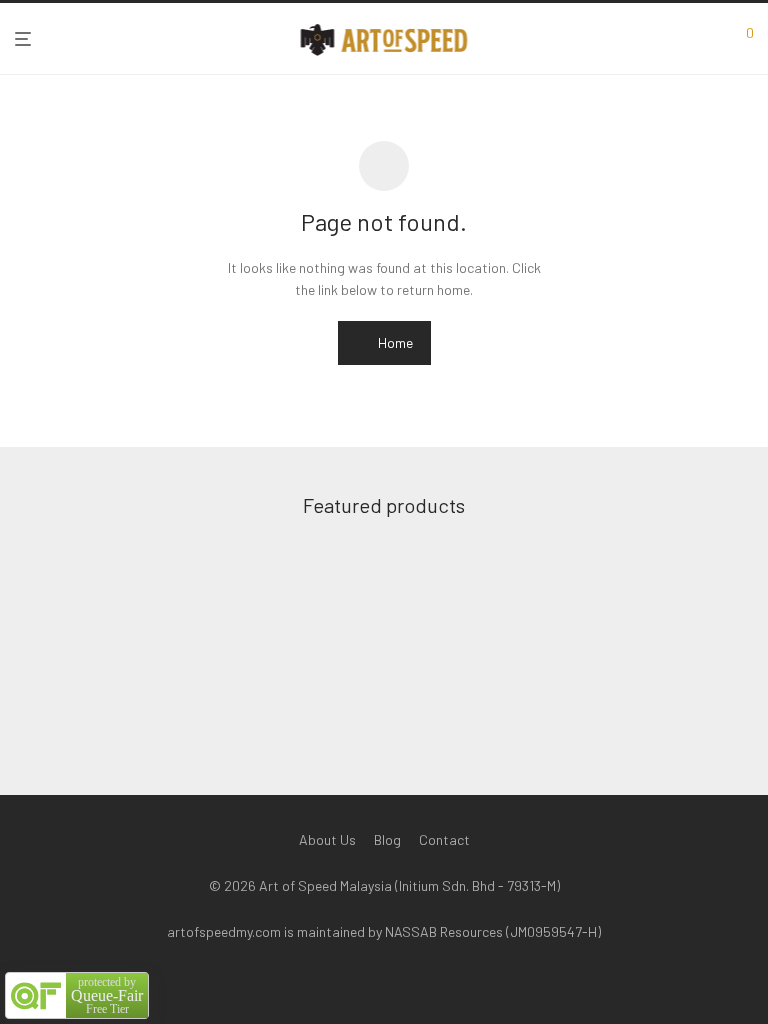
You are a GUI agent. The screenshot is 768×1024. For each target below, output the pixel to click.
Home (394, 342)
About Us (327, 839)
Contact (444, 839)
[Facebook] (336, 979)
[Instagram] (368, 979)
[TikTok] (400, 979)
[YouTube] (432, 979)
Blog (387, 839)
